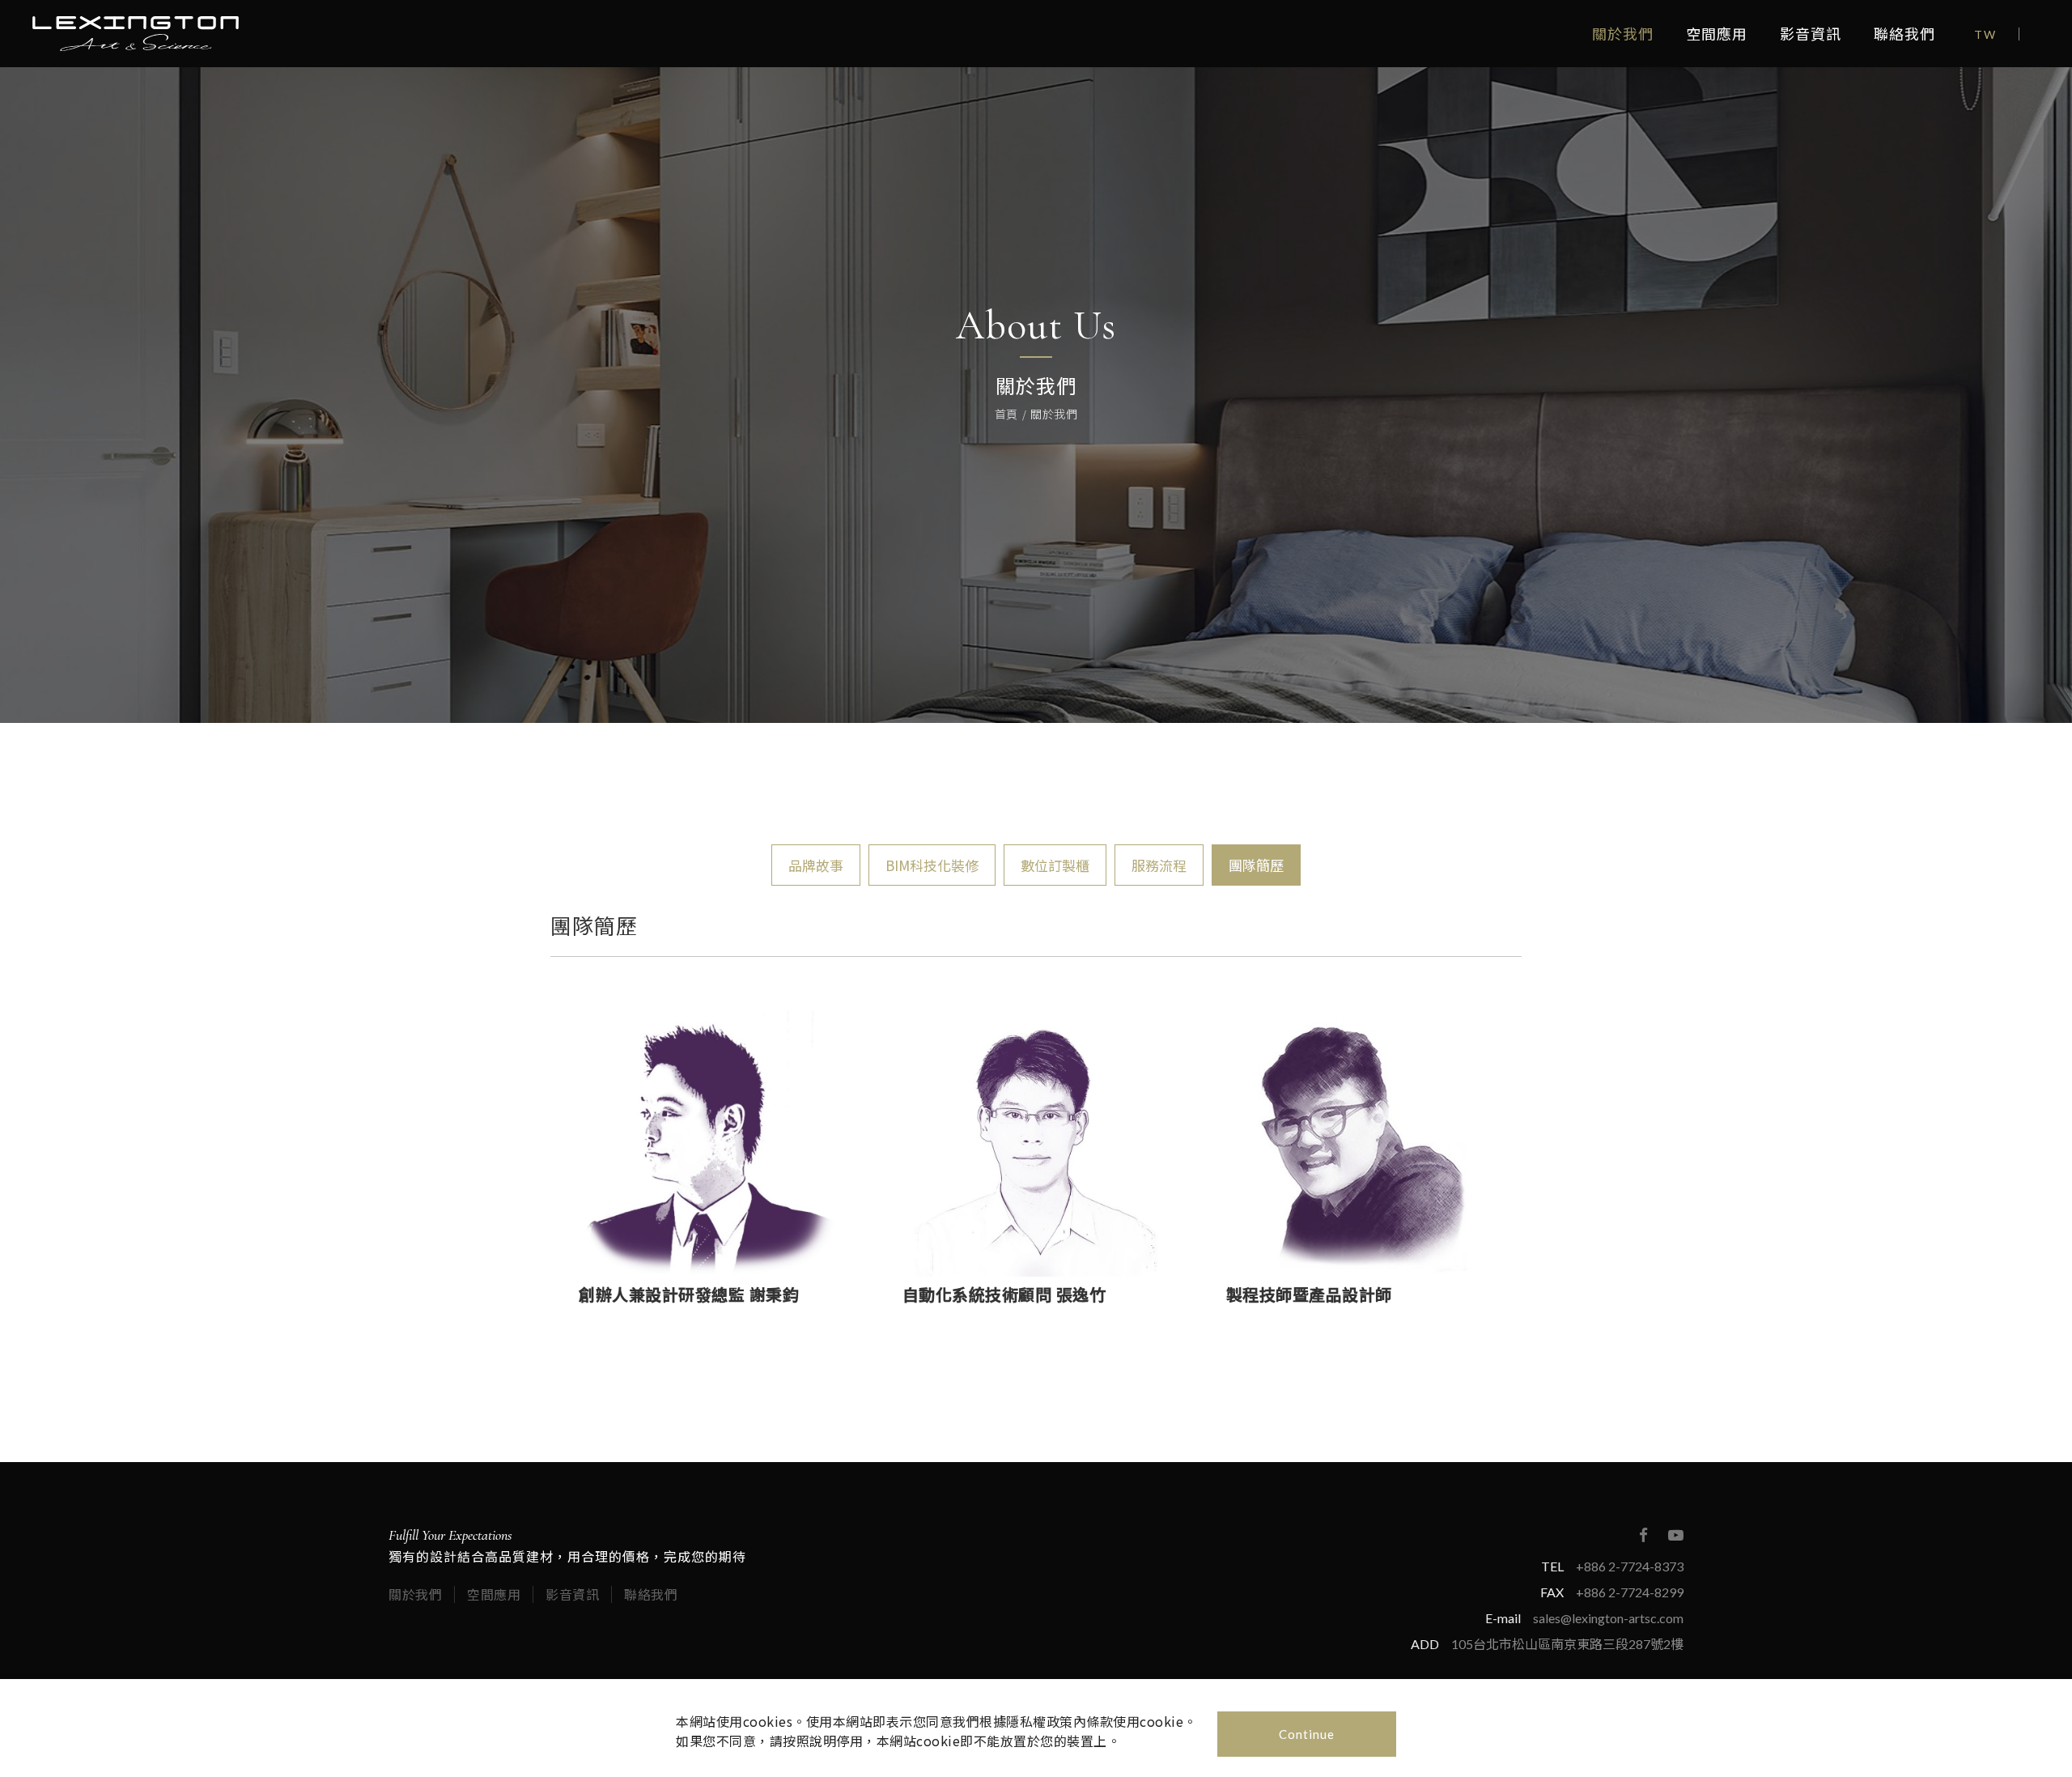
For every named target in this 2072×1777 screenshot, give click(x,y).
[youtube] (1675, 1535)
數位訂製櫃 (1055, 865)
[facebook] (1643, 1535)
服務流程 (1159, 865)
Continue (1307, 1734)
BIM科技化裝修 (932, 865)
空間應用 (1717, 34)
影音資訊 (1811, 34)
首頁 (1006, 414)
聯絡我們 (1904, 34)
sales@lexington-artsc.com (1608, 1618)
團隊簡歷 (1256, 865)
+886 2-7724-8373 (1630, 1566)
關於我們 (1623, 34)
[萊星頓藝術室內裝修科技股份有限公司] (136, 34)
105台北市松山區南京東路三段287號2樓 (1567, 1644)
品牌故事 (816, 865)
